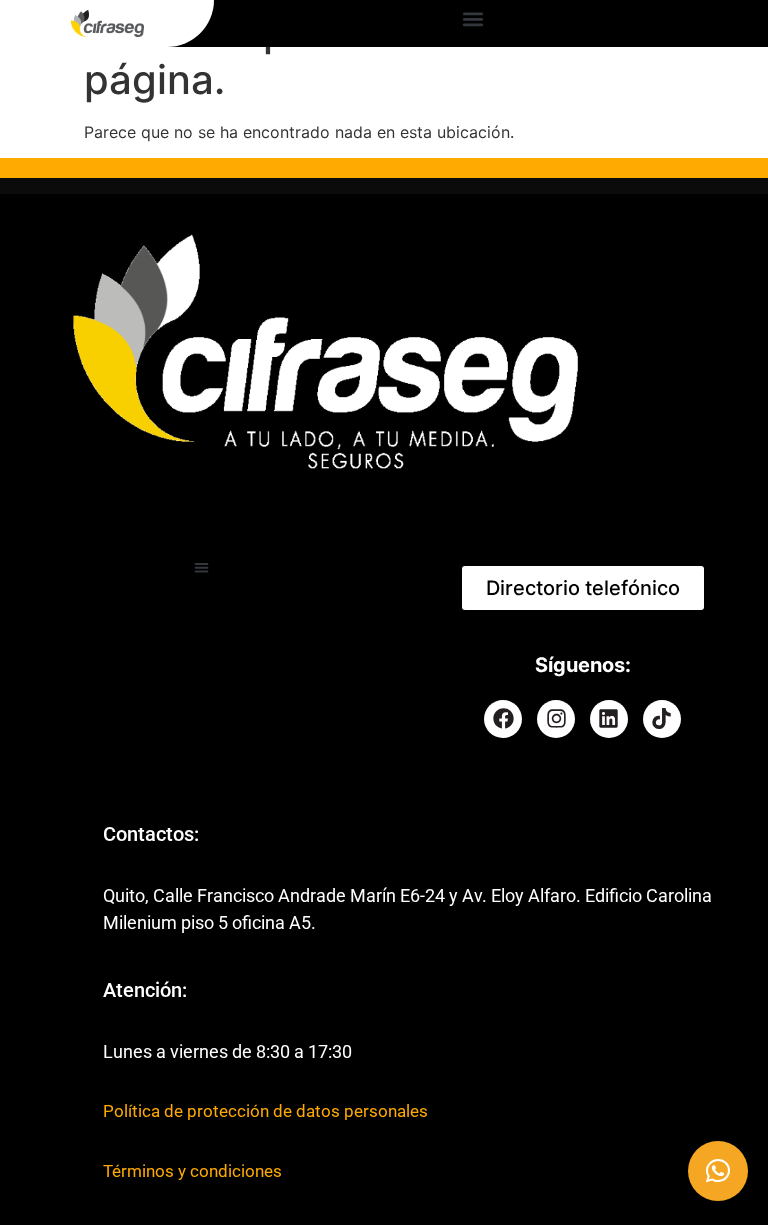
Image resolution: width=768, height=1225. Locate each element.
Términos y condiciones (192, 1171)
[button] (473, 18)
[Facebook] (503, 719)
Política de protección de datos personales (265, 1111)
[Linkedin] (609, 719)
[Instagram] (556, 719)
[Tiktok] (662, 719)
